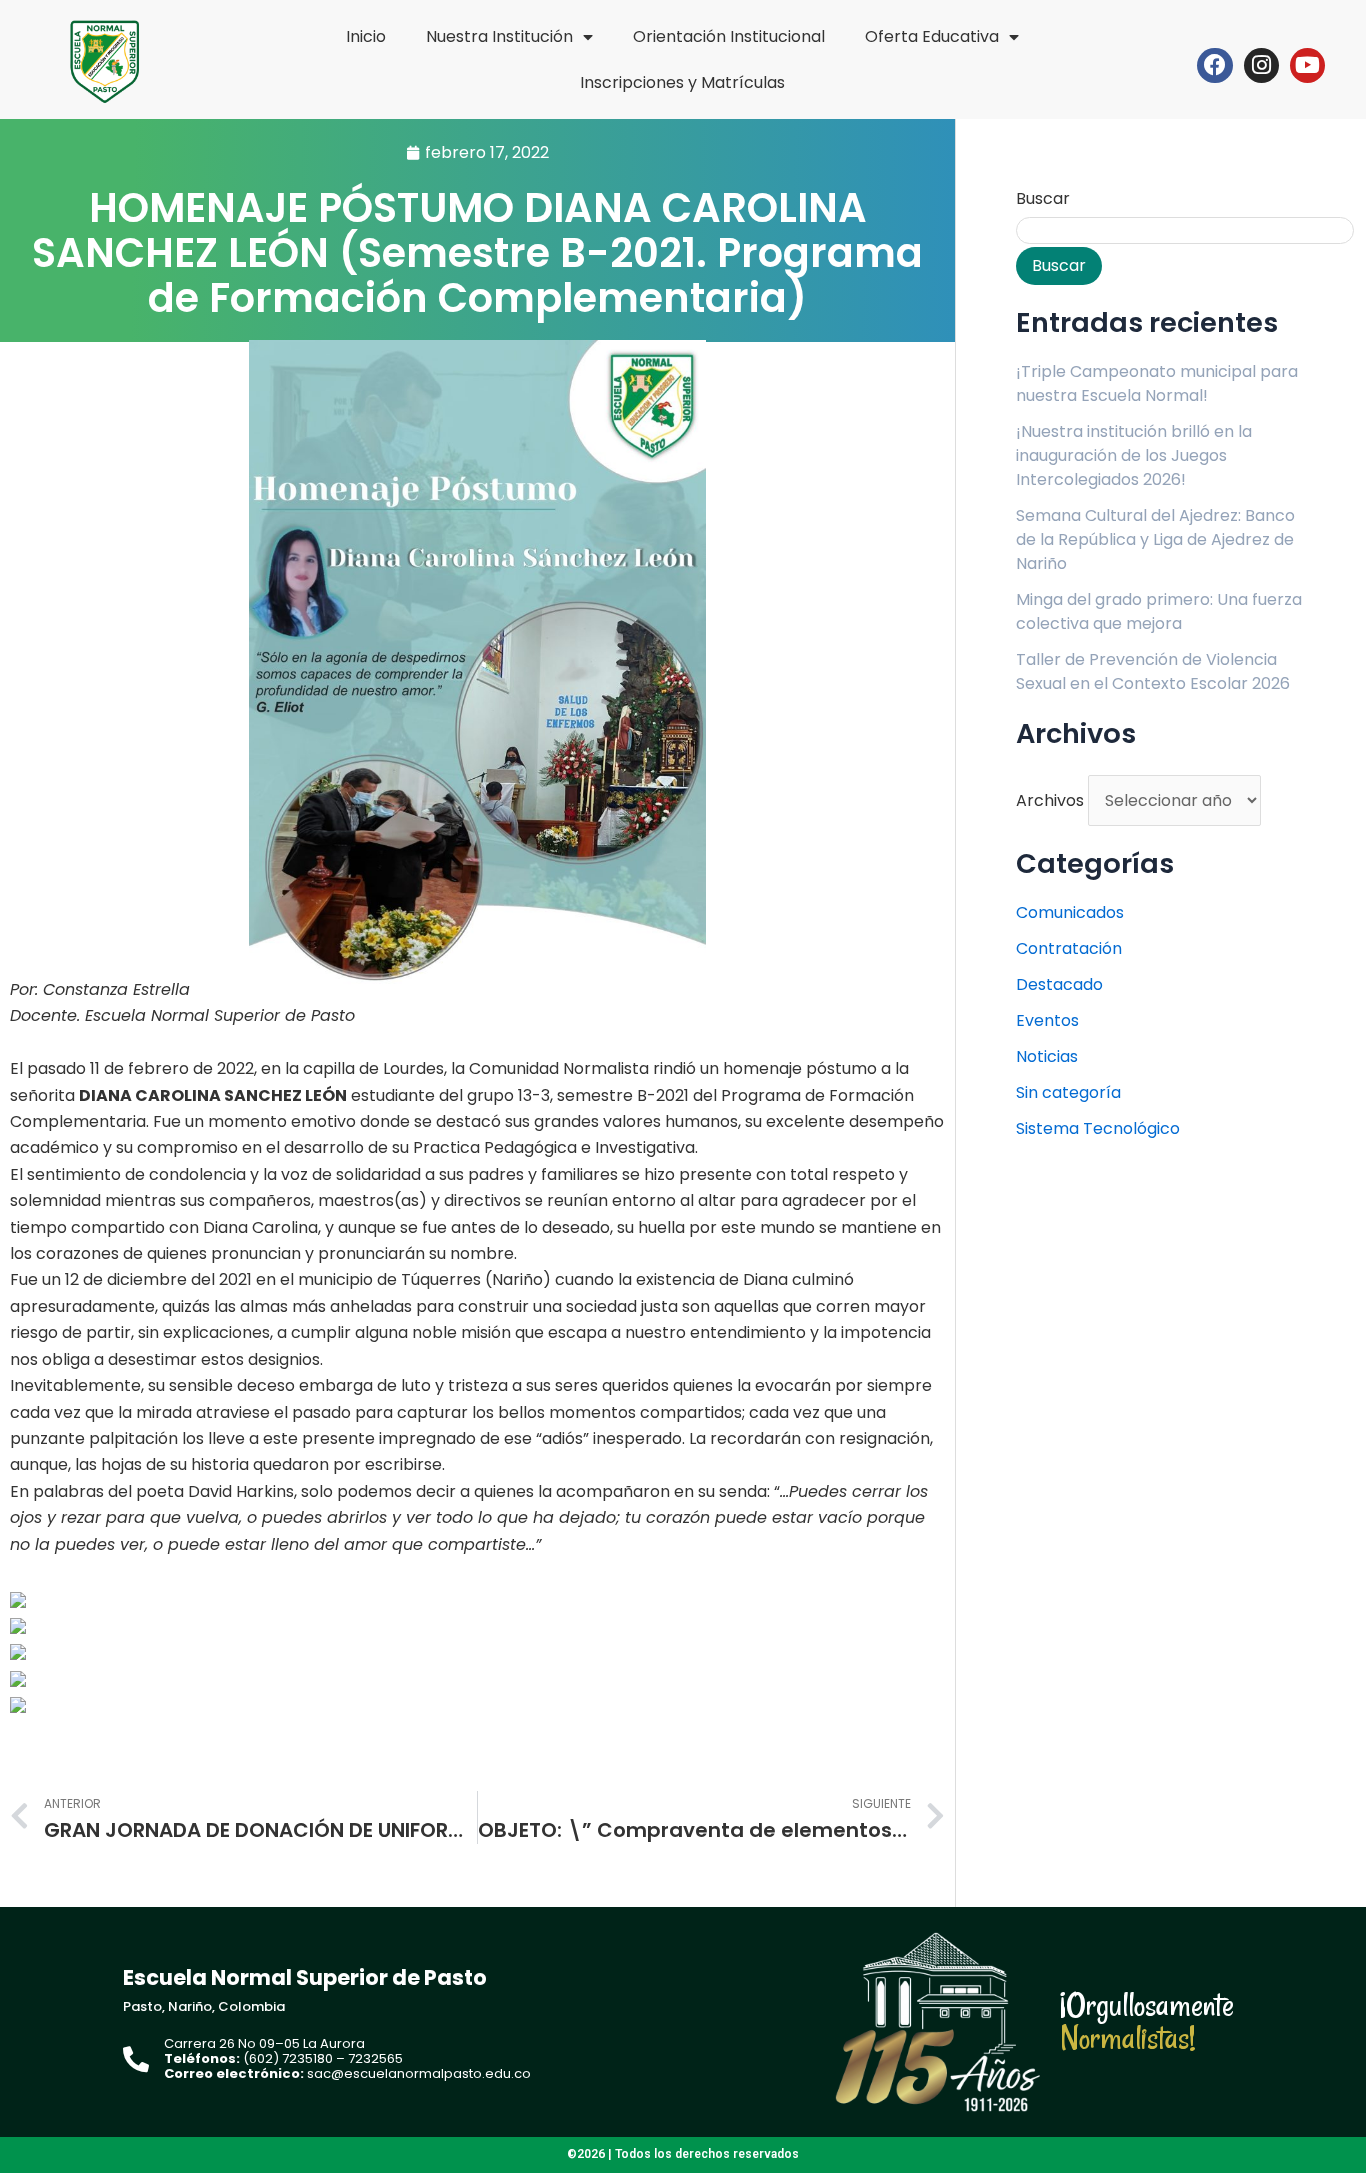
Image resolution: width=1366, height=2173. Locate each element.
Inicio (366, 36)
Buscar (1043, 198)
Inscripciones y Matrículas (682, 82)
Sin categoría (1068, 1092)
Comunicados (1070, 912)
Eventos (1047, 1020)
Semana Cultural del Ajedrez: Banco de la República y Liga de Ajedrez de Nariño (1155, 539)
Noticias (1047, 1056)
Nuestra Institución (499, 36)
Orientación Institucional (729, 36)
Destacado (1059, 984)
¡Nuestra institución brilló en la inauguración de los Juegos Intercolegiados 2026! (1134, 455)
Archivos (1050, 800)
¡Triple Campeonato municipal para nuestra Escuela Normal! (1157, 383)
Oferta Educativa (932, 36)
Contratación (1069, 948)
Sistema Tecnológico (1098, 1128)
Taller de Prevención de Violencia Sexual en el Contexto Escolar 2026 (1153, 671)
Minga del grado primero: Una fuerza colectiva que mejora (1159, 611)
